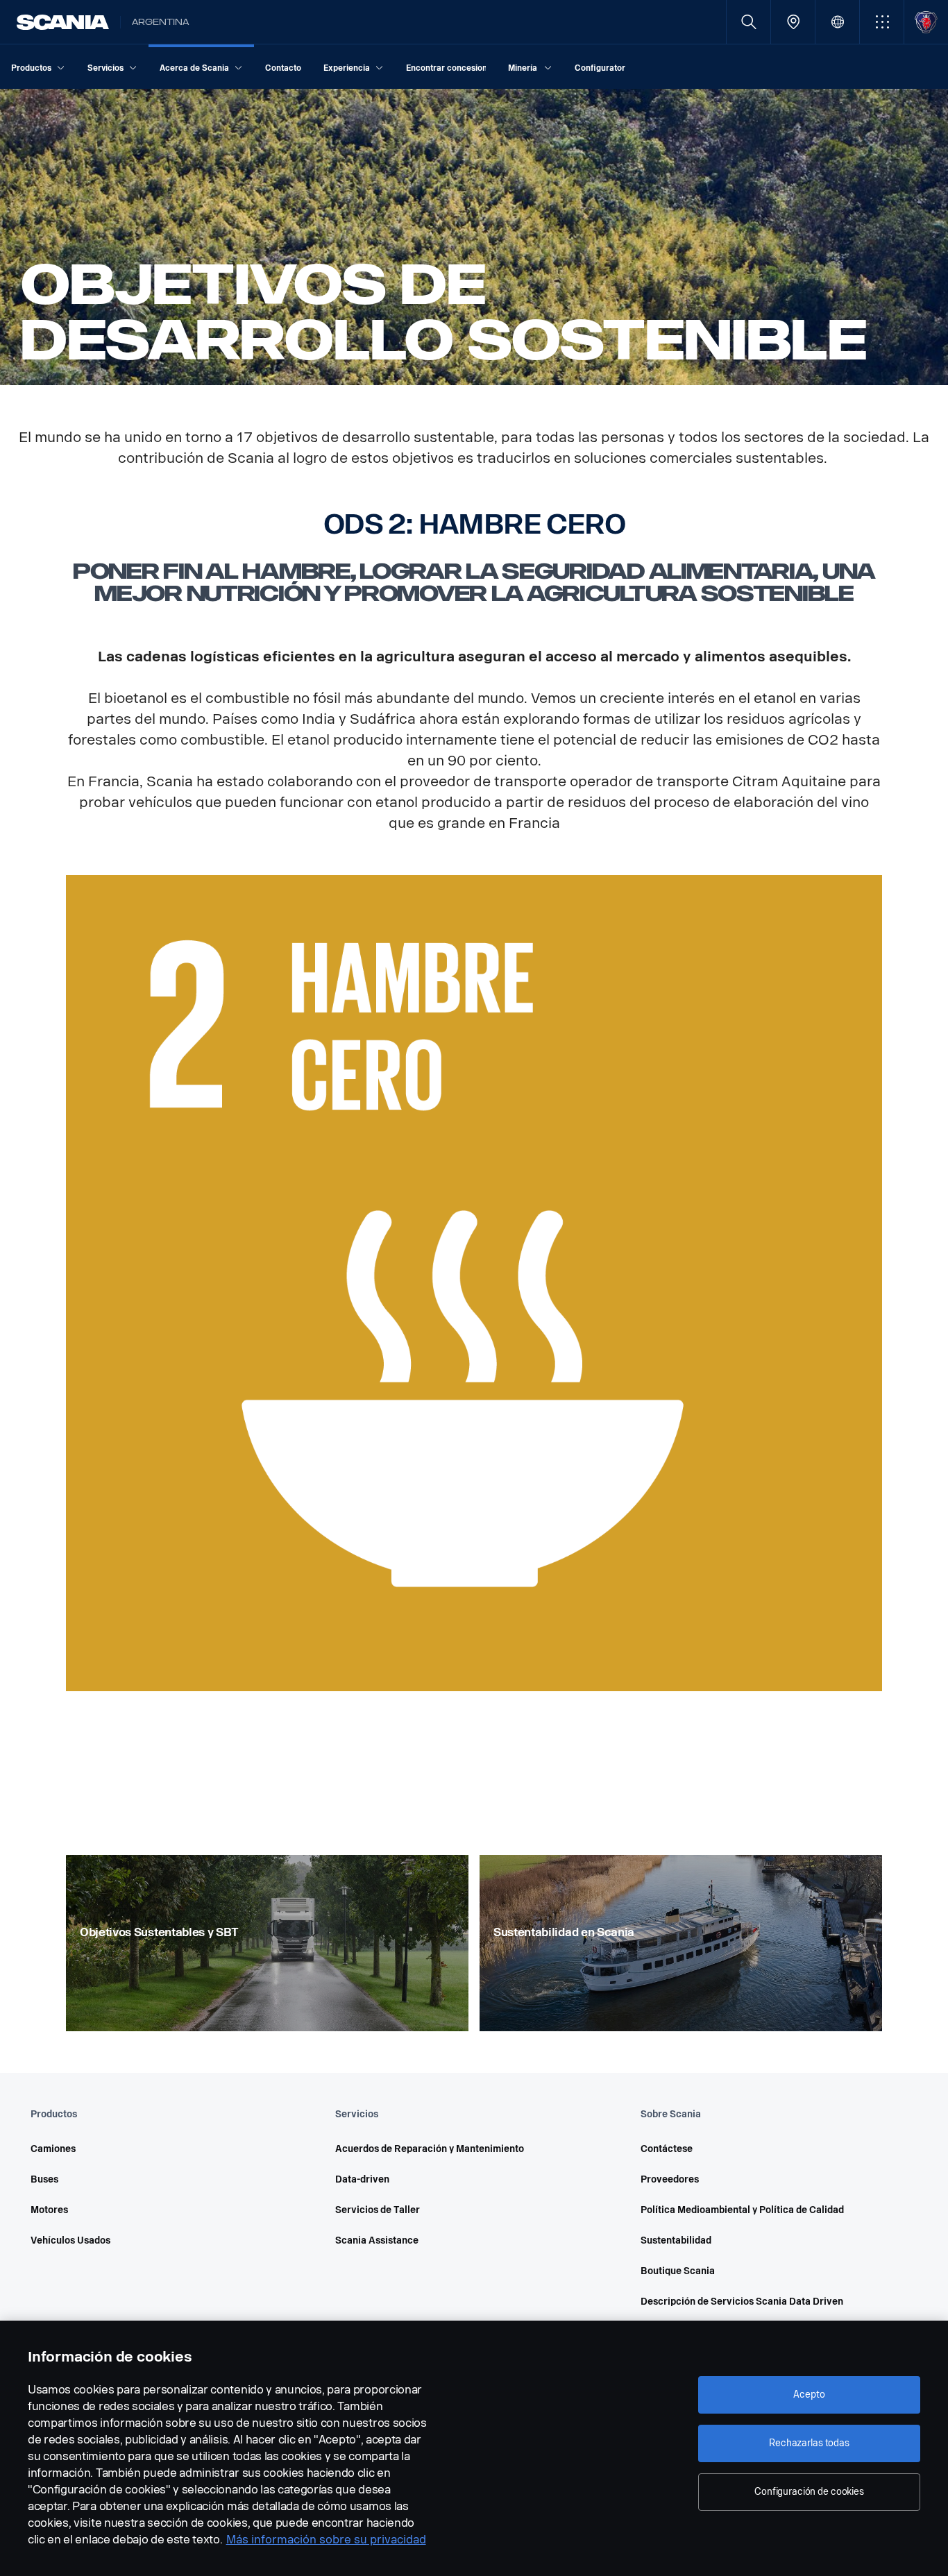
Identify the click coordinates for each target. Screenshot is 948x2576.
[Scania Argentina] (63, 22)
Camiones (53, 2149)
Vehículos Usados (70, 2240)
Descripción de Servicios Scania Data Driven (742, 2302)
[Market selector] (837, 22)
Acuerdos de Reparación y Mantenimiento (430, 2149)
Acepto (809, 2395)
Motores (49, 2210)
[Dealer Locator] (793, 22)
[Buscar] (748, 22)
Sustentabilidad (676, 2240)
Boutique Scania (678, 2271)
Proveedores (670, 2179)
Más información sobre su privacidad (326, 2540)
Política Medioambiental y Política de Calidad (742, 2210)
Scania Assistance (377, 2240)
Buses (44, 2179)
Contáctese (667, 2149)
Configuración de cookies (809, 2492)
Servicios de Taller (378, 2210)
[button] (882, 22)
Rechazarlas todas (809, 2443)
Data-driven (362, 2179)
